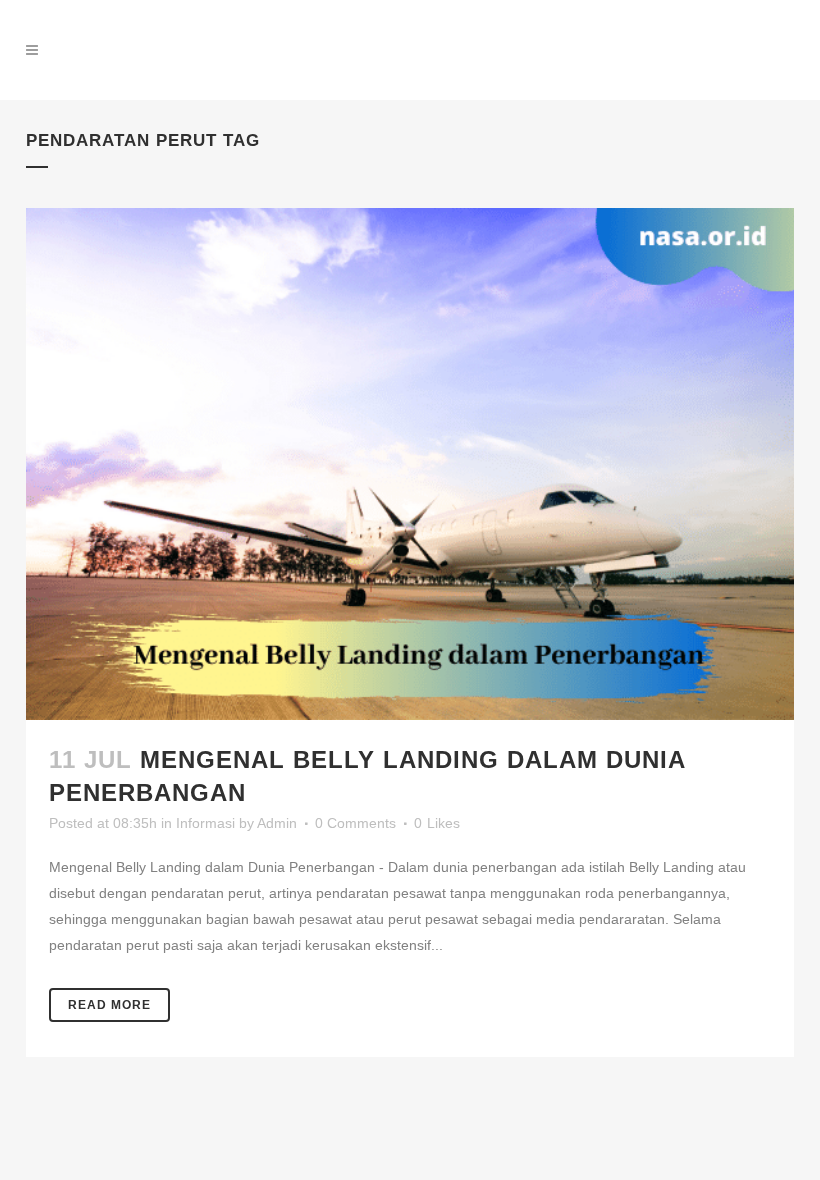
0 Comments (355, 823)
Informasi (205, 823)
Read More (109, 1005)
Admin (277, 823)
